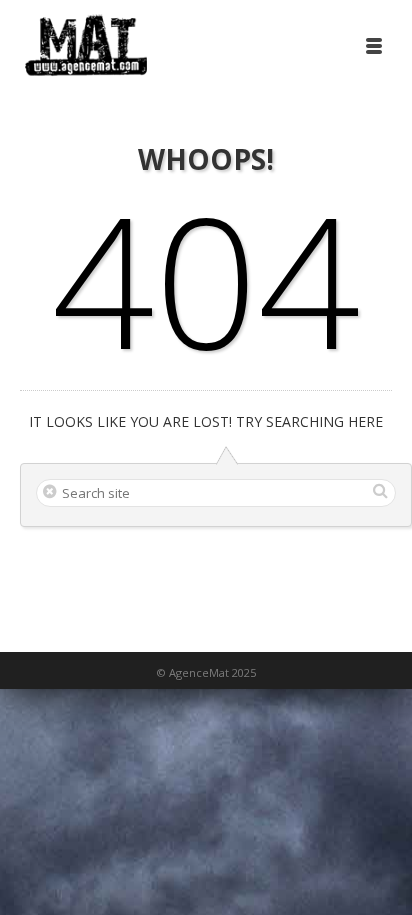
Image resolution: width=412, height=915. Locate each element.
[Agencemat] (86, 45)
